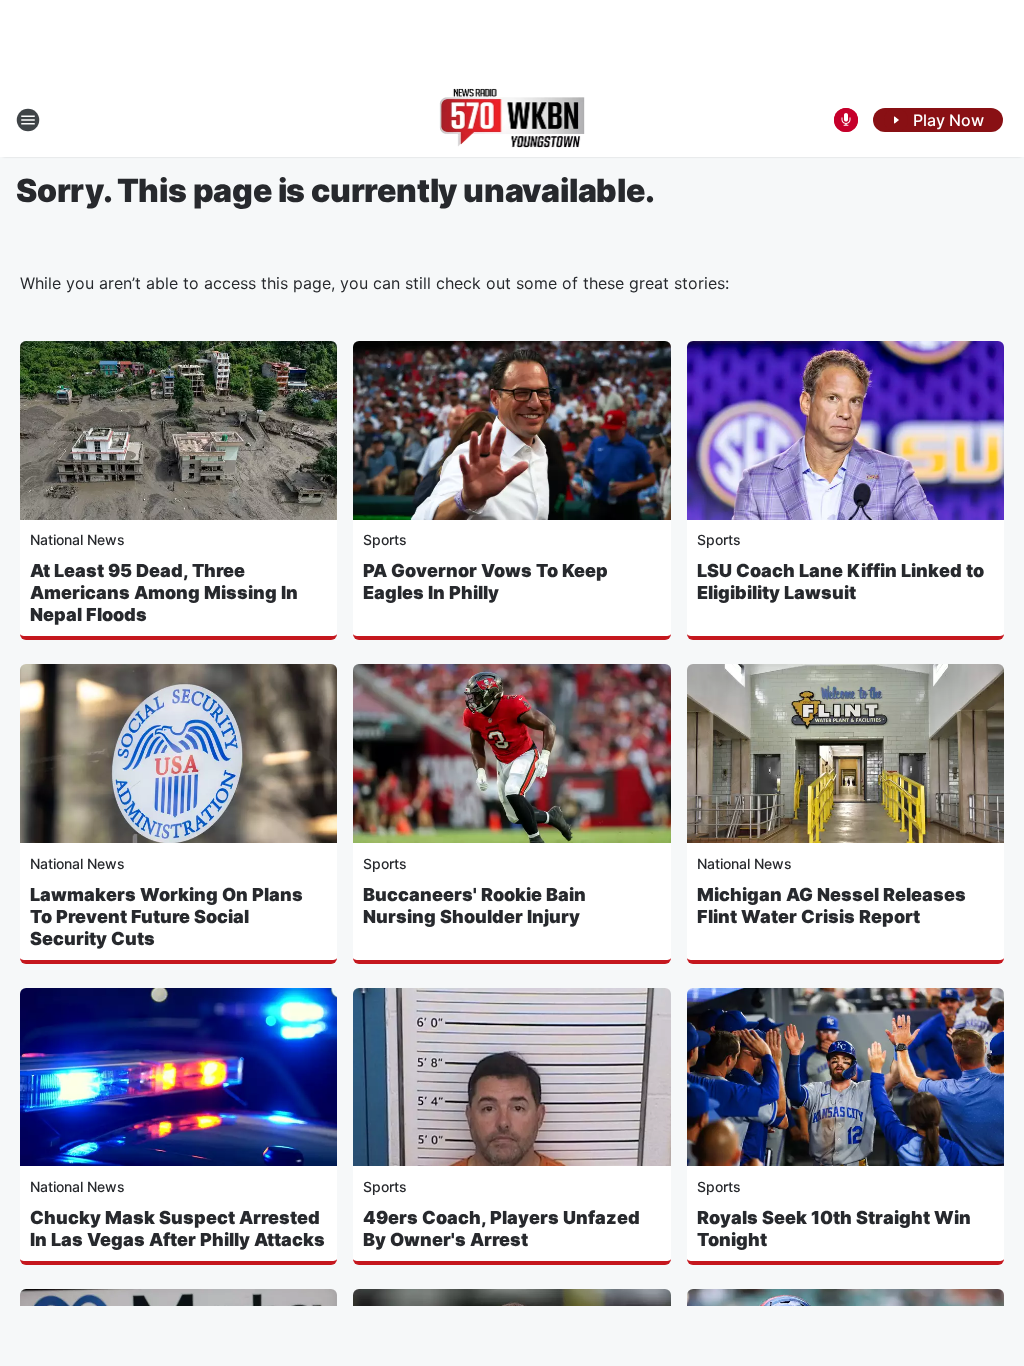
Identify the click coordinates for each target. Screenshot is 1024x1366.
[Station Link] (512, 120)
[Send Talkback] (846, 120)
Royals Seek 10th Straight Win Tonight (834, 1228)
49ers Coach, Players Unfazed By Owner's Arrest (501, 1228)
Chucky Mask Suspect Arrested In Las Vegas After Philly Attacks (177, 1228)
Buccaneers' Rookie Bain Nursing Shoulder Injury (474, 905)
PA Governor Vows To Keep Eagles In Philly (485, 581)
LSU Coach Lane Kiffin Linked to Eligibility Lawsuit (840, 581)
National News (77, 539)
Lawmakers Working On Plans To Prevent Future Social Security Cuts (166, 916)
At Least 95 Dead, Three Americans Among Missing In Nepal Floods (164, 592)
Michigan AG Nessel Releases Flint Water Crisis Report (831, 905)
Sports (385, 539)
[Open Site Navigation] (28, 120)
